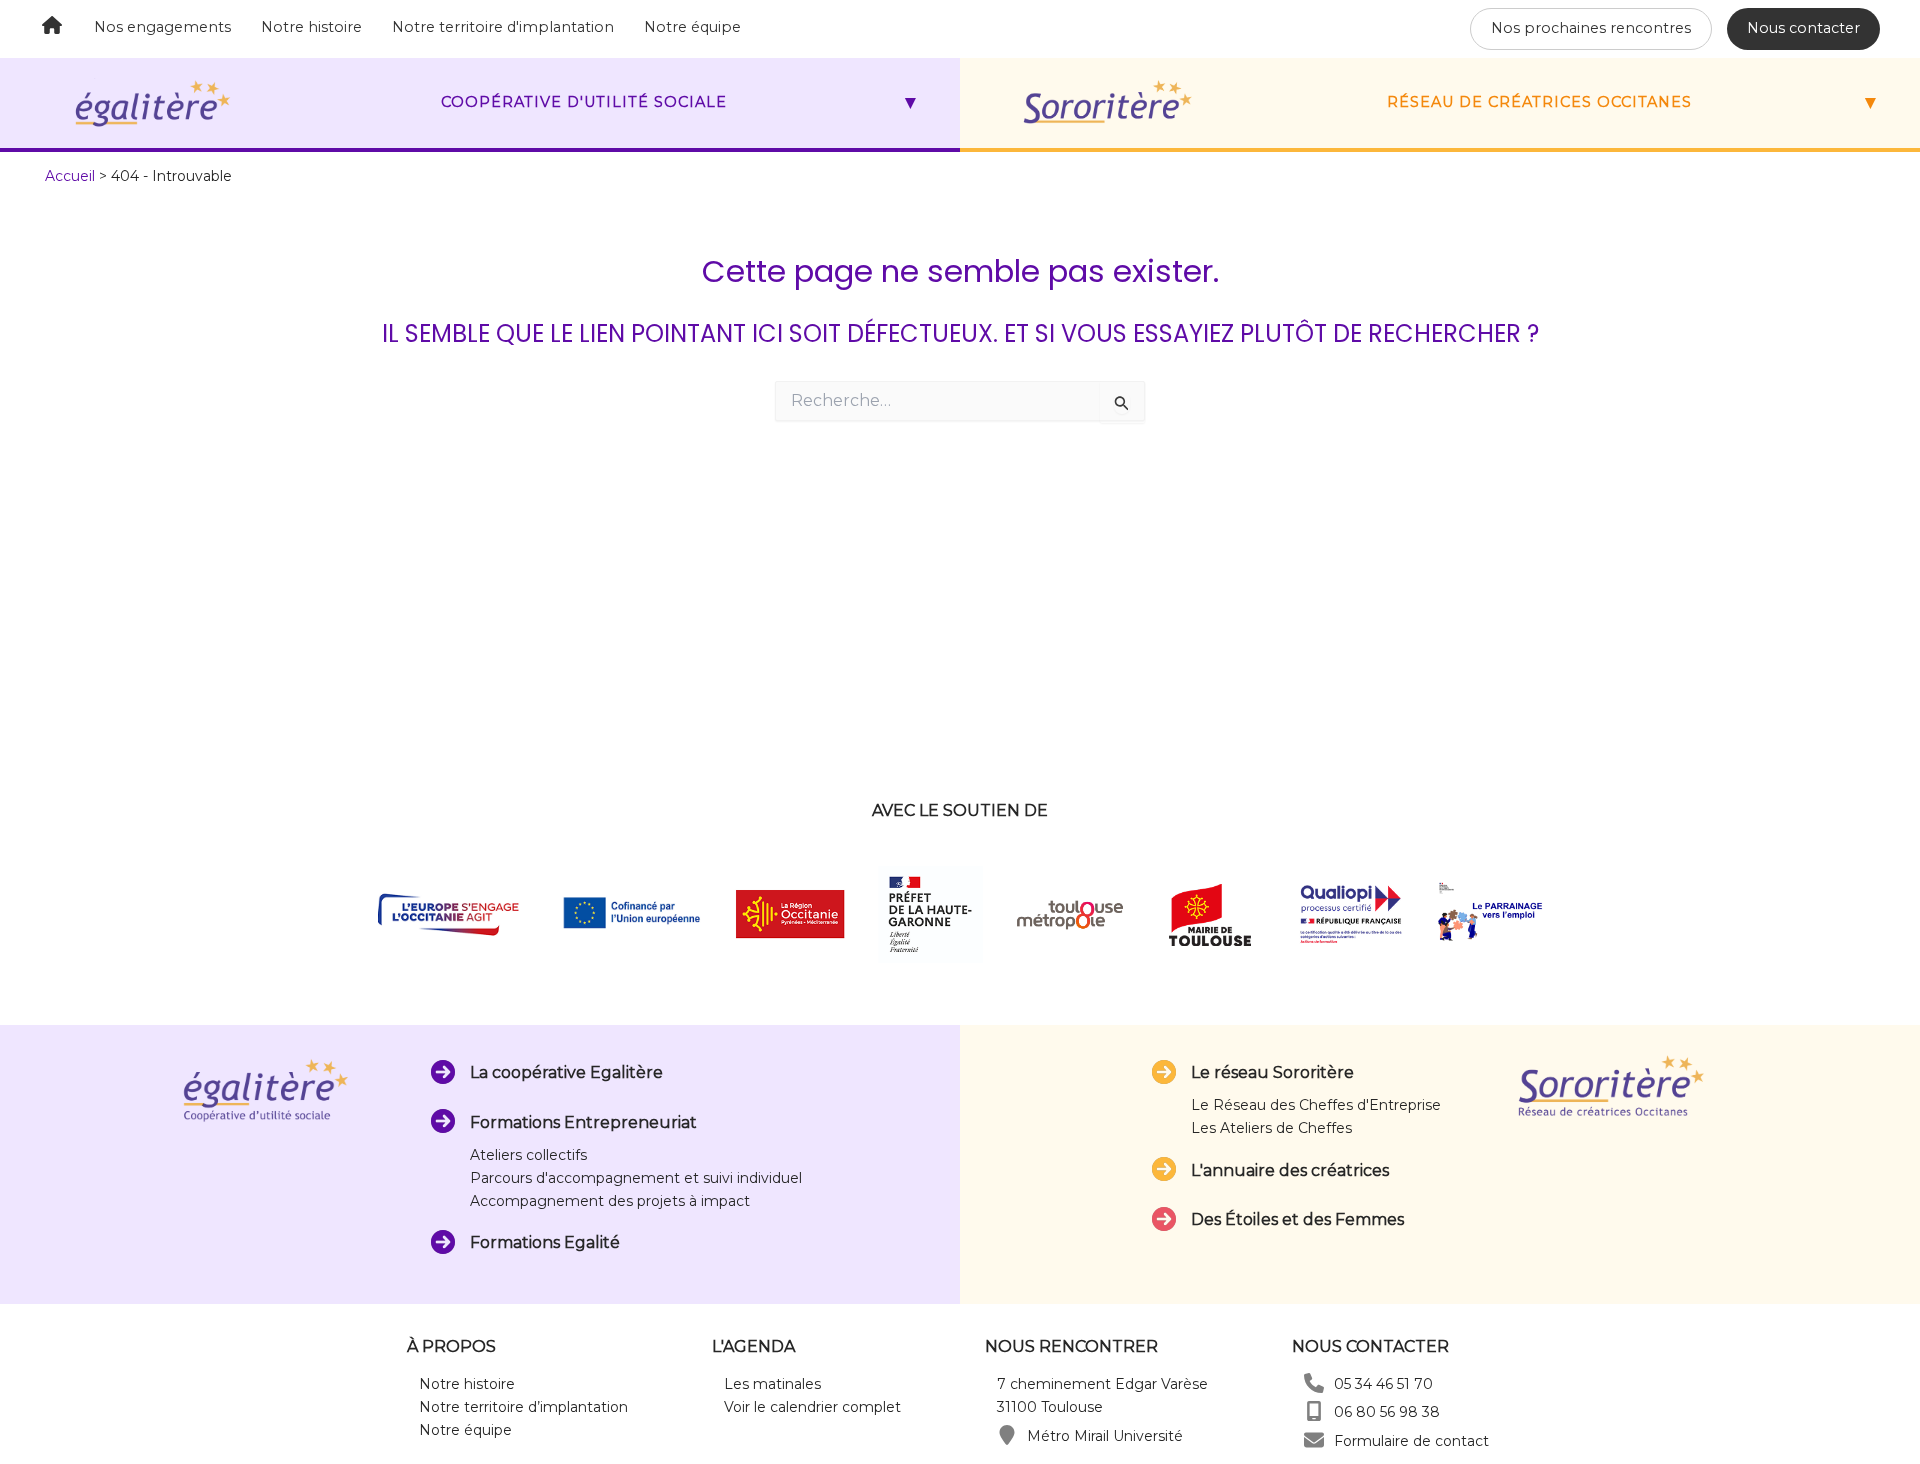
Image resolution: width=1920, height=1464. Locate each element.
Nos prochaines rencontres (1591, 28)
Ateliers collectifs (528, 1155)
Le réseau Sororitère (1272, 1072)
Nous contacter (1803, 28)
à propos (451, 1346)
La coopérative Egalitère (566, 1072)
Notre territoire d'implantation (503, 27)
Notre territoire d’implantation (523, 1407)
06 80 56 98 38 (1387, 1412)
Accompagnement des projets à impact (610, 1201)
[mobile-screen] (1314, 1411)
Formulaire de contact (1411, 1441)
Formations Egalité (545, 1242)
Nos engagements (162, 27)
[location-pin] (1007, 1435)
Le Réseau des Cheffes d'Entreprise (1316, 1105)
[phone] (1314, 1383)
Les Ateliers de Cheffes (1271, 1128)
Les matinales (772, 1384)
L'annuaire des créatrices (1290, 1170)
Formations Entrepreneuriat (583, 1122)
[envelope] (1314, 1440)
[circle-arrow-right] (443, 1072)
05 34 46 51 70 (1383, 1384)
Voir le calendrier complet (812, 1407)
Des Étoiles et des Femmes (1297, 1219)
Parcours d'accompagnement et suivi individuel (636, 1178)
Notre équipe (692, 27)
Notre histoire (311, 27)
